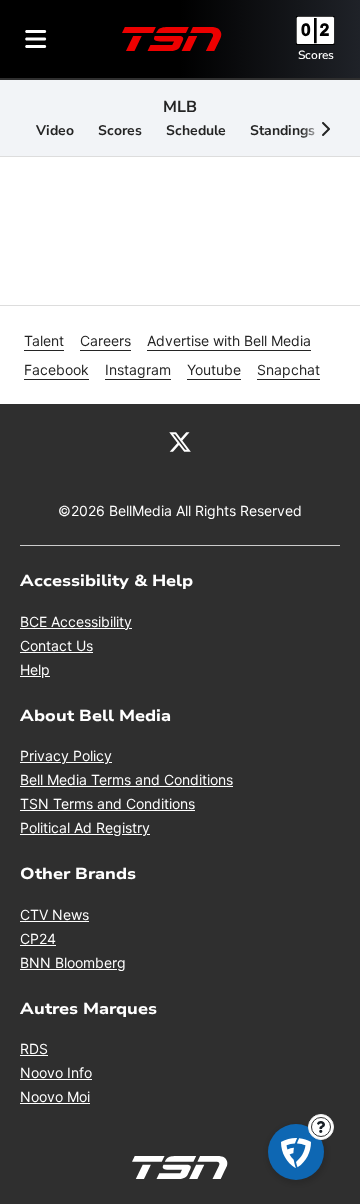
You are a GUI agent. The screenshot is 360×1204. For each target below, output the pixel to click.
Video (55, 130)
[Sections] (36, 39)
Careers (105, 340)
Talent (44, 340)
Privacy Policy (66, 755)
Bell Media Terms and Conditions (126, 779)
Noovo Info (56, 1072)
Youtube (214, 369)
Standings (282, 130)
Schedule (196, 130)
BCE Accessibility (76, 621)
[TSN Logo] (172, 39)
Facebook (56, 369)
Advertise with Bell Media (229, 340)
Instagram (138, 369)
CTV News (54, 914)
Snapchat (288, 369)
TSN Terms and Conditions (107, 803)
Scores (316, 55)
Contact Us (56, 645)
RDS (34, 1048)
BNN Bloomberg (73, 962)
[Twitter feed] (180, 440)
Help (35, 669)
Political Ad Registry (85, 827)
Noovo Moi (55, 1096)
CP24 (38, 938)
